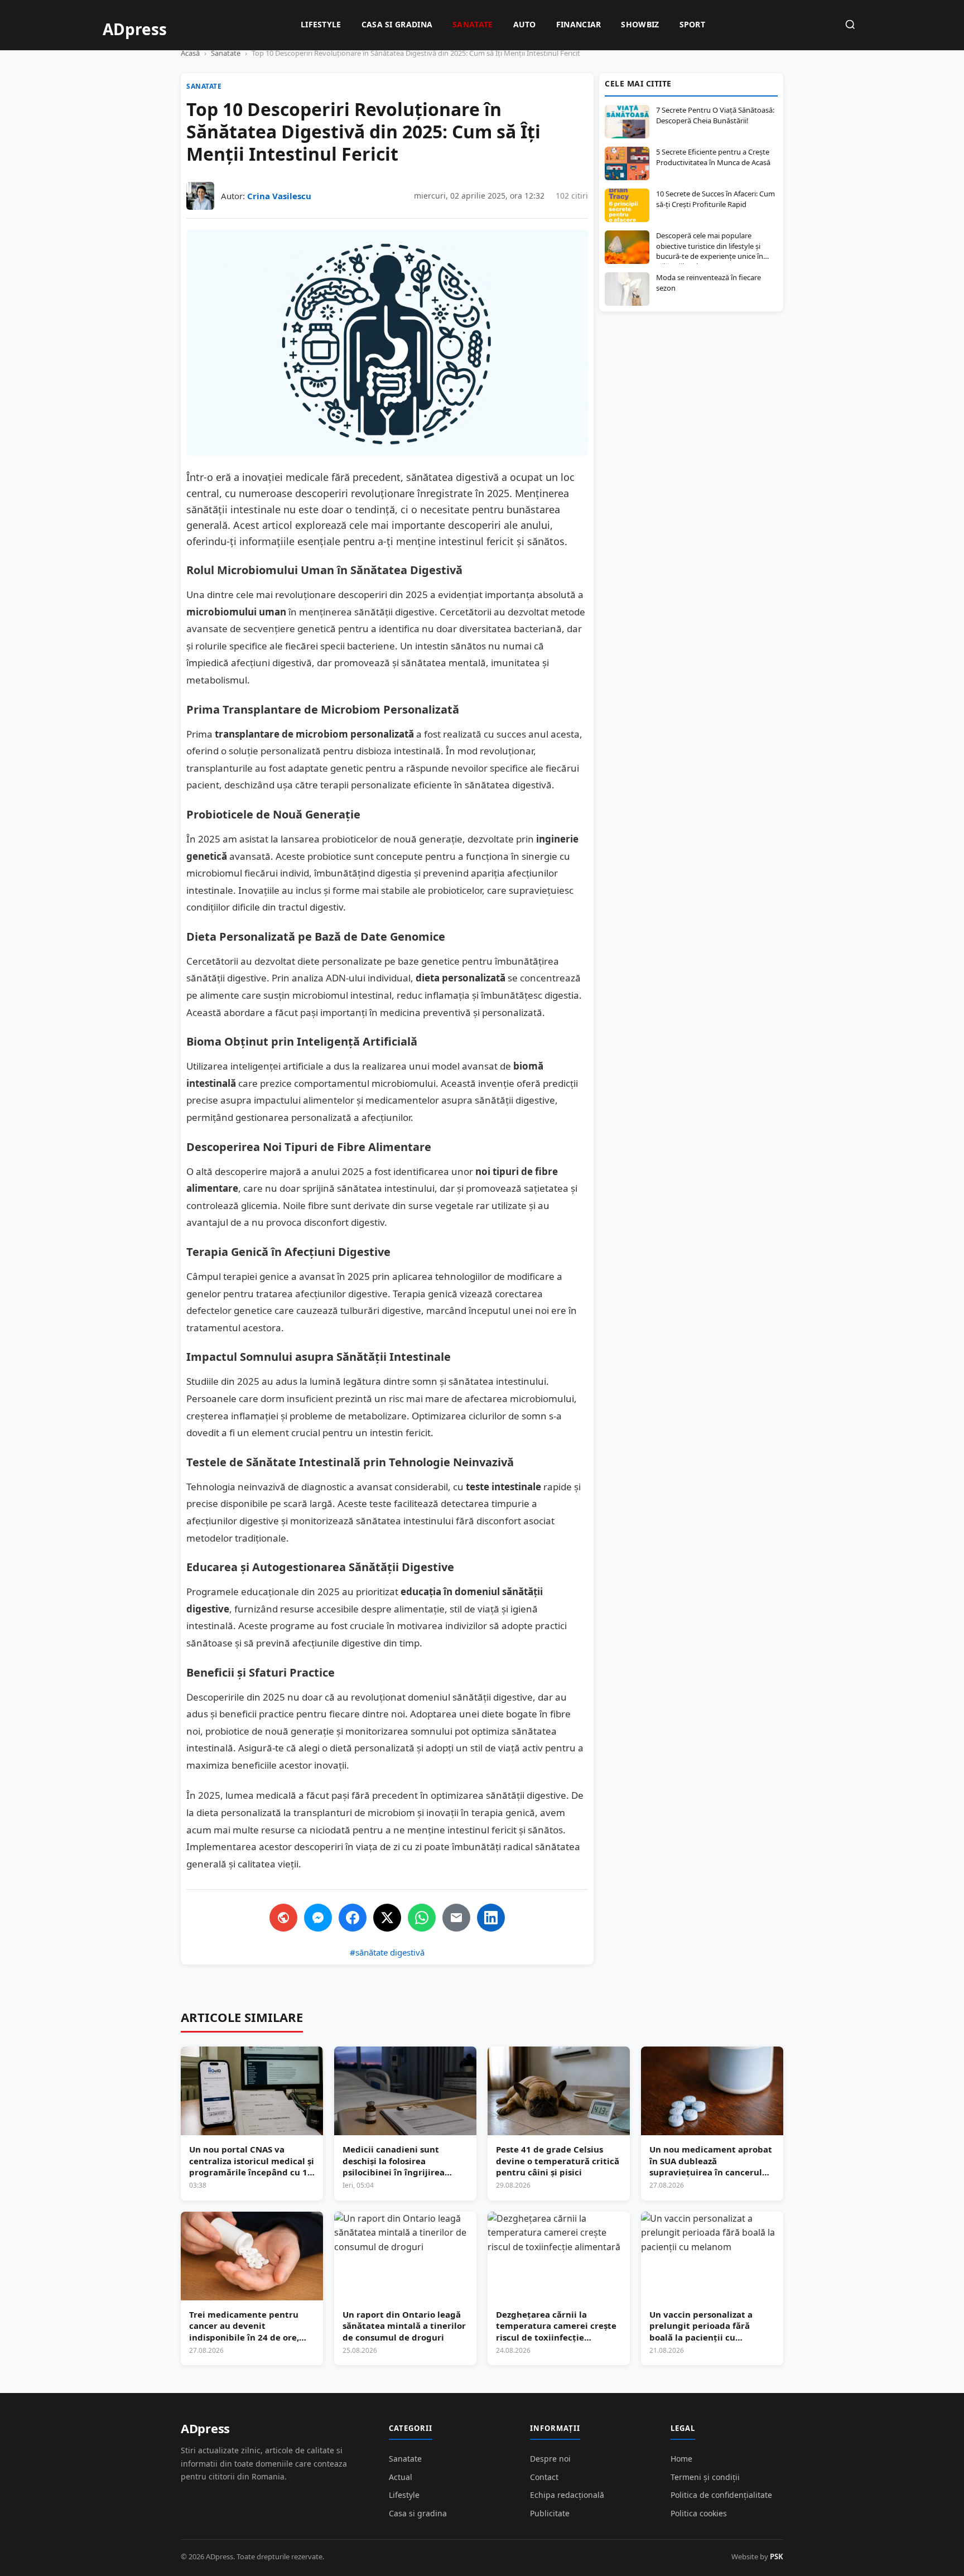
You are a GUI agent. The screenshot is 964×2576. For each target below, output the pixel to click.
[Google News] (283, 1918)
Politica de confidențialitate (721, 2495)
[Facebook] (353, 1918)
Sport (693, 24)
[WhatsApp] (422, 1918)
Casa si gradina (397, 24)
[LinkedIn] (491, 1918)
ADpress (205, 2428)
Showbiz (640, 24)
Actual (401, 2477)
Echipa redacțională (567, 2495)
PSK (777, 2556)
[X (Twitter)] (387, 1918)
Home (681, 2459)
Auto (525, 24)
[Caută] (850, 25)
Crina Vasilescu (279, 196)
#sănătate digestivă (387, 1952)
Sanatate (473, 24)
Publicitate (550, 2513)
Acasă (190, 53)
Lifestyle (321, 24)
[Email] (456, 1918)
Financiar (579, 24)
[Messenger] (318, 1918)
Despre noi (550, 2459)
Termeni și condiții (705, 2477)
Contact (544, 2477)
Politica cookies (699, 2513)
